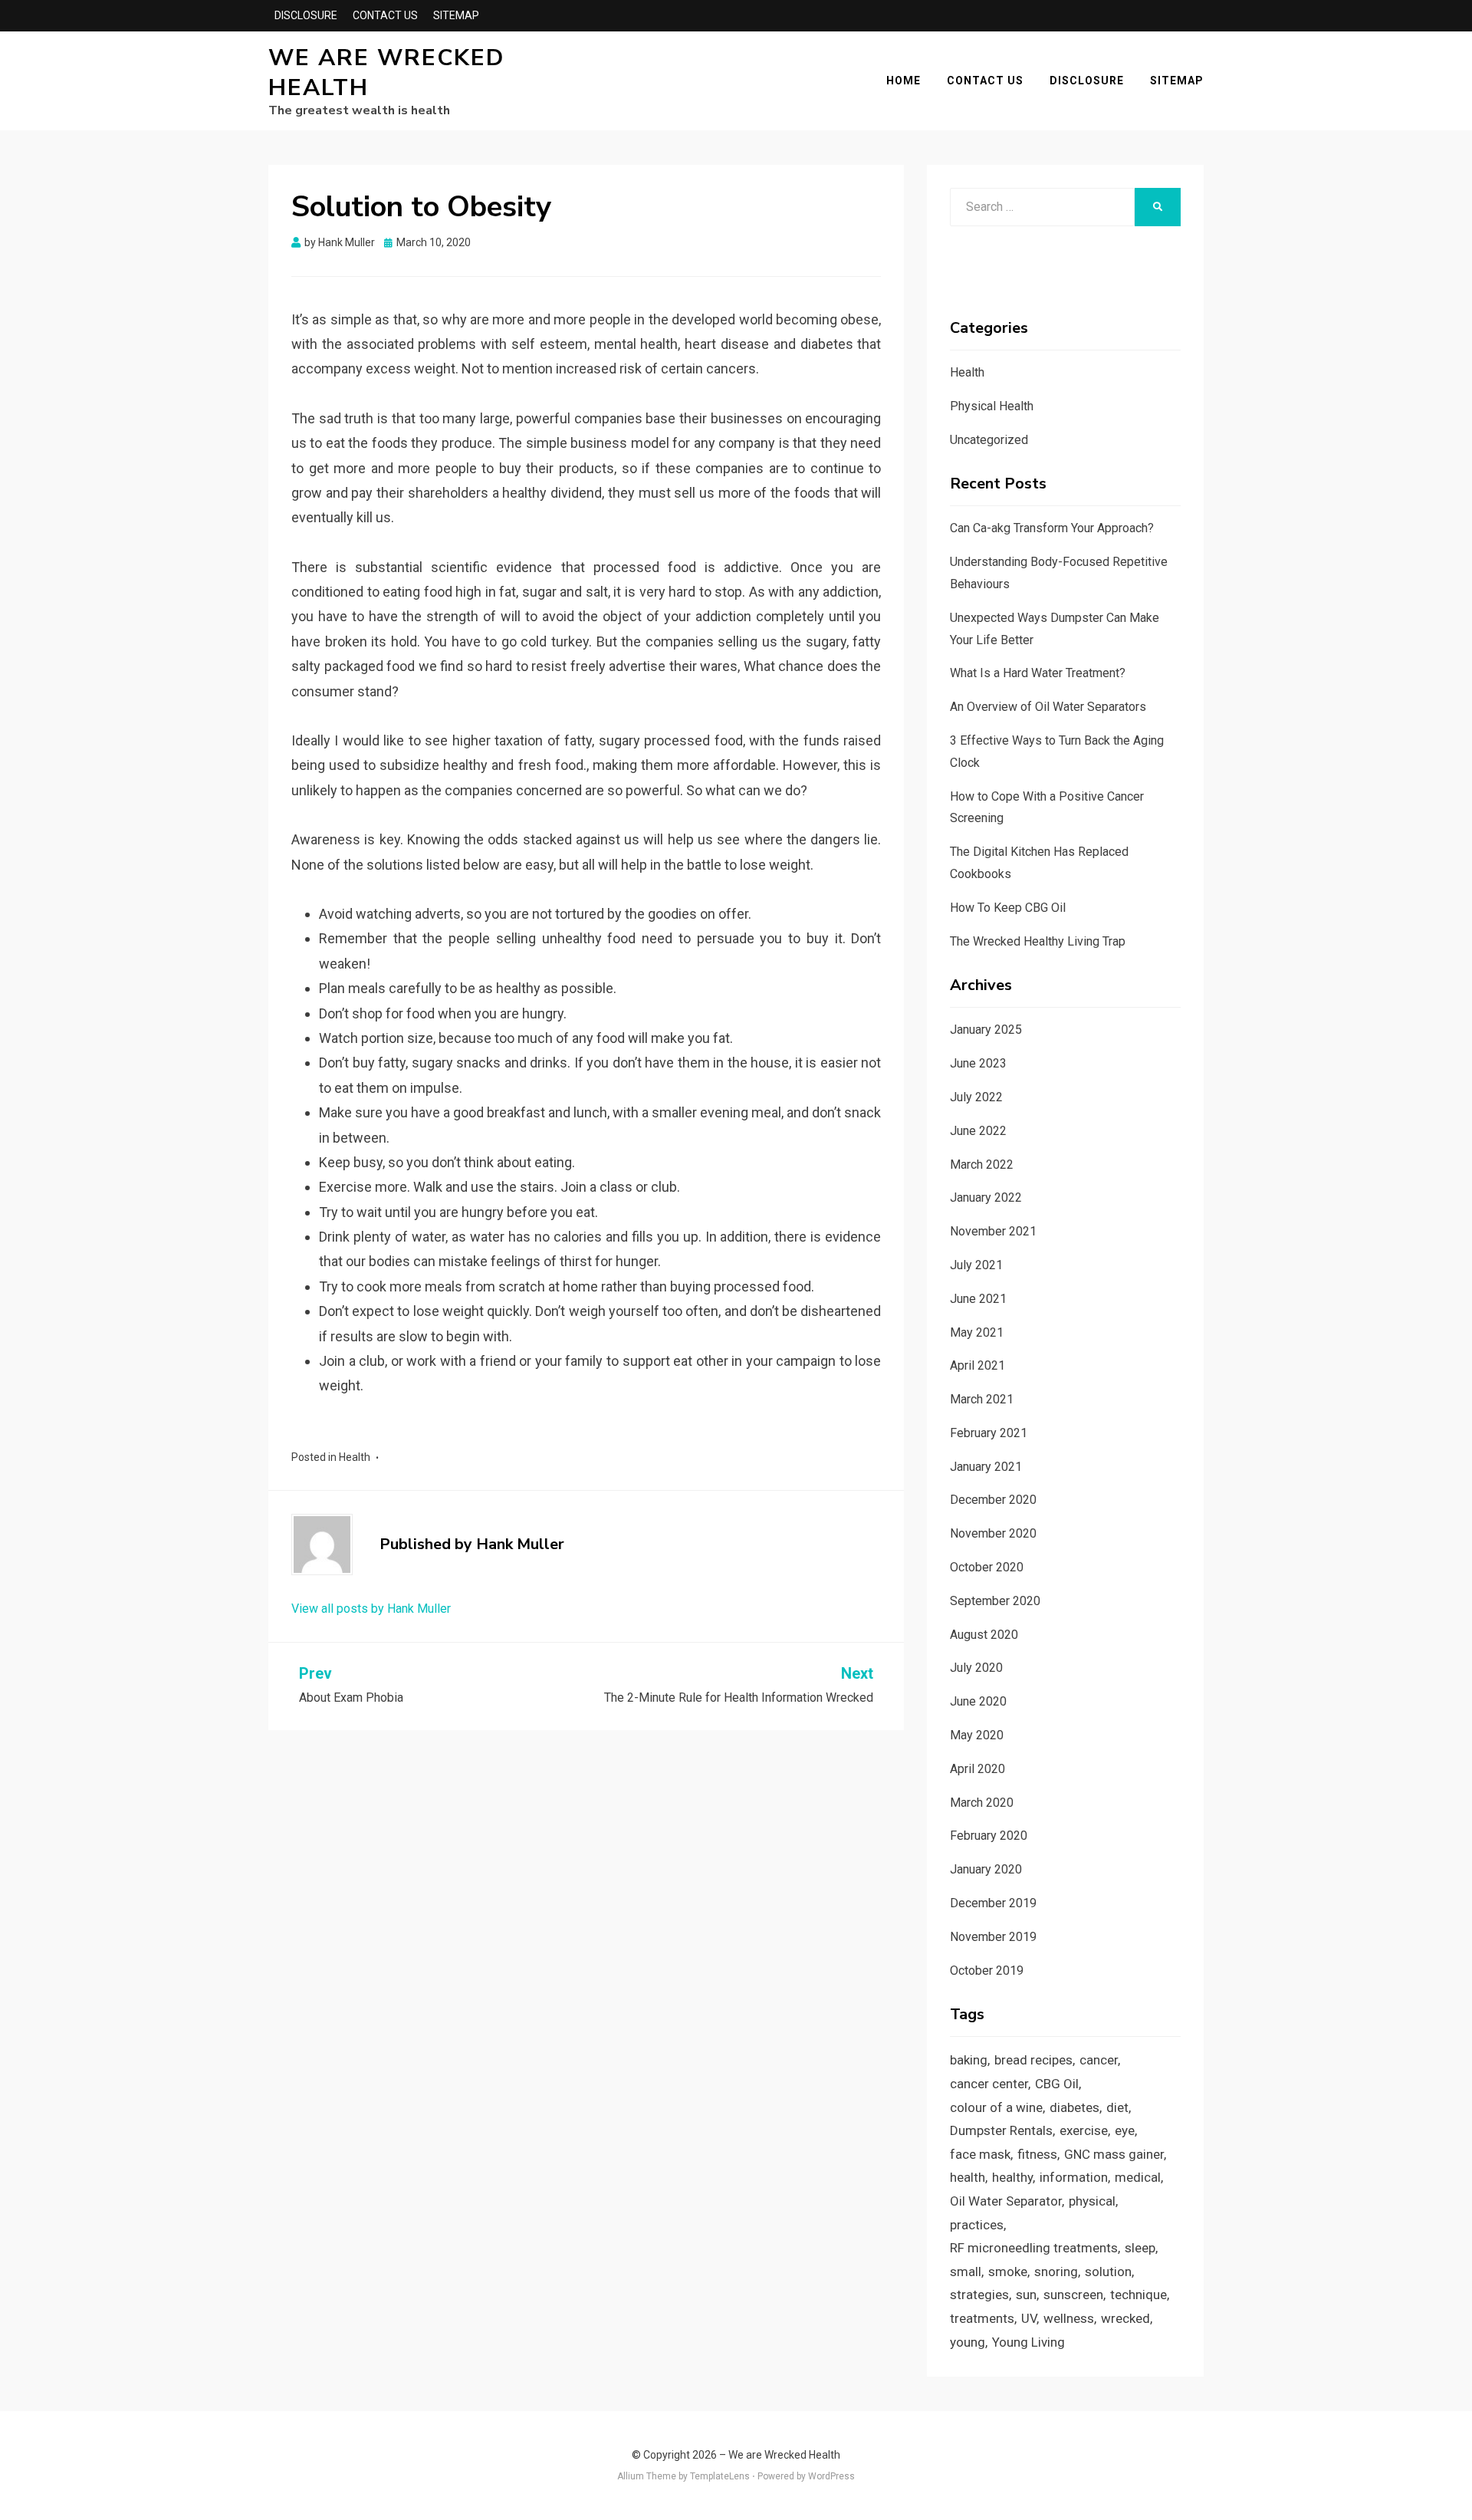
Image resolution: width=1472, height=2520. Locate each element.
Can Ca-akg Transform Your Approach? (1052, 528)
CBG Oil (1057, 2084)
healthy (1012, 2177)
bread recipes (1033, 2060)
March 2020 (982, 1803)
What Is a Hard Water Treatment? (1038, 673)
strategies (979, 2295)
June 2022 (978, 1131)
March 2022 (982, 1165)
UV (1029, 2318)
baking (969, 2060)
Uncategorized (989, 440)
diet (1117, 2107)
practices (977, 2225)
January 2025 (986, 1030)
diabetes (1074, 2107)
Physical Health (992, 406)
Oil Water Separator (1006, 2201)
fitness (1037, 2154)
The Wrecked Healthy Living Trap (1038, 941)
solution (1108, 2272)
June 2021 (978, 1299)
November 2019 (993, 1937)
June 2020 (978, 1701)
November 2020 (993, 1533)
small (966, 2272)
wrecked (1125, 2318)
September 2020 (995, 1601)
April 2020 (978, 1769)
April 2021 (978, 1365)
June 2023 (978, 1063)
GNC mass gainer (1114, 2154)
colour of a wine (996, 2107)
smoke (1008, 2272)
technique (1138, 2295)
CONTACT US (385, 15)
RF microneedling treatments (1034, 2248)
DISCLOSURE (306, 15)
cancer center (989, 2084)
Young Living (1028, 2342)
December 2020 (993, 1500)
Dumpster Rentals (1001, 2130)
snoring (1056, 2272)
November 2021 (993, 1231)
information (1074, 2177)
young (968, 2342)
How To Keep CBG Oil (1008, 908)
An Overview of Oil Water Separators (1048, 707)
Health (355, 1457)
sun (1026, 2295)
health (968, 2177)
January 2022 (986, 1197)
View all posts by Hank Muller (371, 1609)
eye (1125, 2130)
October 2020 (987, 1567)
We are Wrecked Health (386, 73)
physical (1092, 2201)
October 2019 (987, 1971)
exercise (1084, 2130)
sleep (1140, 2248)
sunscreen (1073, 2295)
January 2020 (986, 1869)
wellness (1069, 2318)
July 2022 (976, 1097)
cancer (1099, 2060)
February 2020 (989, 1836)
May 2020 (977, 1735)
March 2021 (982, 1399)
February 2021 (989, 1433)
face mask (980, 2154)
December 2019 (993, 1903)
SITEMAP (456, 15)
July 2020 (976, 1668)
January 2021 (986, 1467)
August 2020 (984, 1635)
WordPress (831, 2476)
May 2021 (977, 1332)
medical (1138, 2177)
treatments (982, 2318)
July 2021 (976, 1265)
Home (904, 81)
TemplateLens (720, 2476)
